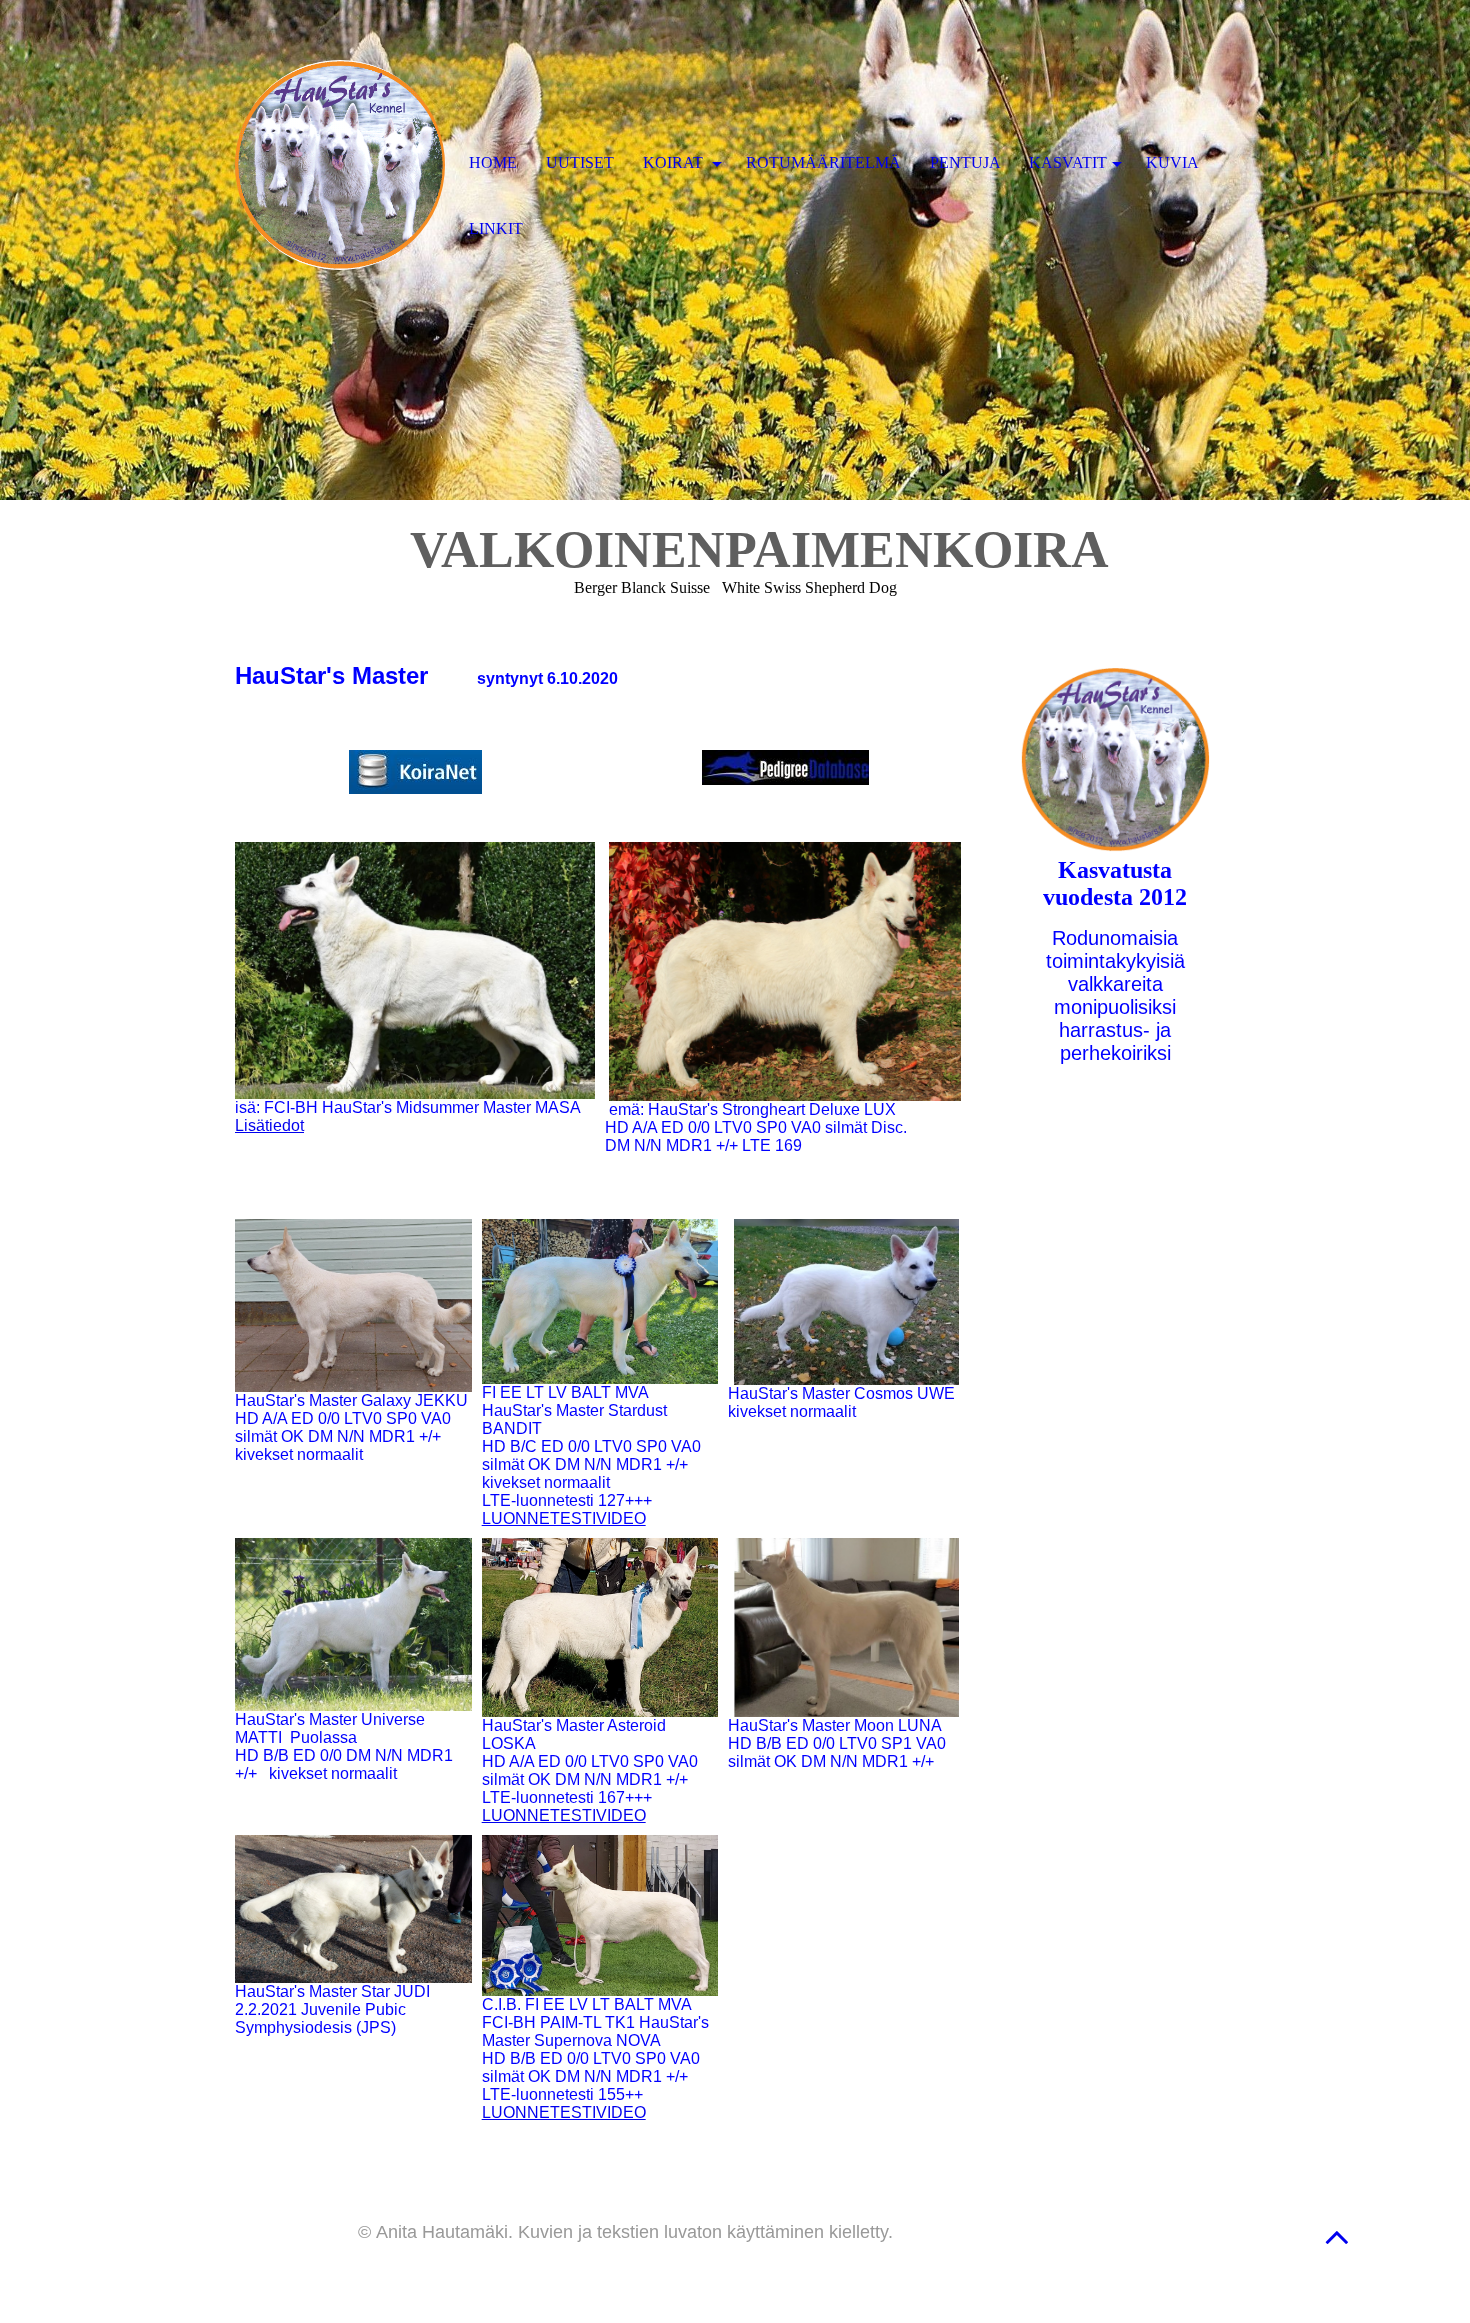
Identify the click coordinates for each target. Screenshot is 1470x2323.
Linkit (496, 228)
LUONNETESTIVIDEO (564, 1518)
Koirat (675, 162)
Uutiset (580, 162)
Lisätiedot (269, 1125)
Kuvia (1172, 162)
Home (493, 162)
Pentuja (965, 162)
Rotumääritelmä (823, 162)
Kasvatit (1068, 162)
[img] (340, 165)
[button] (1337, 2236)
